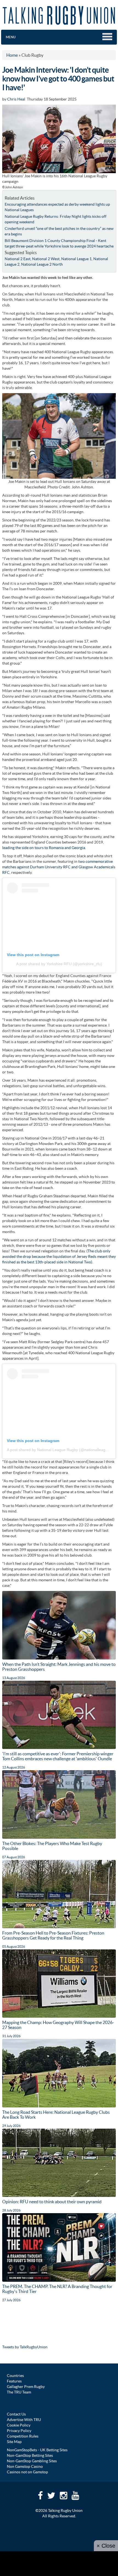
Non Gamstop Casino (25, 2466)
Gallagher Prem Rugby (26, 2387)
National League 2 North (42, 264)
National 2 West (46, 259)
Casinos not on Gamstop (27, 2472)
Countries (15, 2376)
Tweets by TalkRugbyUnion (25, 2347)
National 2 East (18, 259)
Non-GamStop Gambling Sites (32, 2461)
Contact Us (16, 2414)
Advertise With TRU (24, 2420)
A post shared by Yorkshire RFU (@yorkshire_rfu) (59, 964)
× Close (106, 2546)
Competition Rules (23, 2436)
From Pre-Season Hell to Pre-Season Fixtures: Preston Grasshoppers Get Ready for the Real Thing (53, 1935)
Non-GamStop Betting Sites (30, 2455)
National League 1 (76, 259)
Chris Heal (16, 99)
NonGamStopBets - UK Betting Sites (37, 2450)
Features (14, 2381)
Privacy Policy (19, 2431)
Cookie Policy (19, 2425)
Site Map (14, 2442)
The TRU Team (19, 2392)
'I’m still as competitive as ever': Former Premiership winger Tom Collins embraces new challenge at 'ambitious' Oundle (58, 1756)
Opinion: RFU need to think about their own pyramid (52, 2202)
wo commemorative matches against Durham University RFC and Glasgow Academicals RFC (59, 867)
